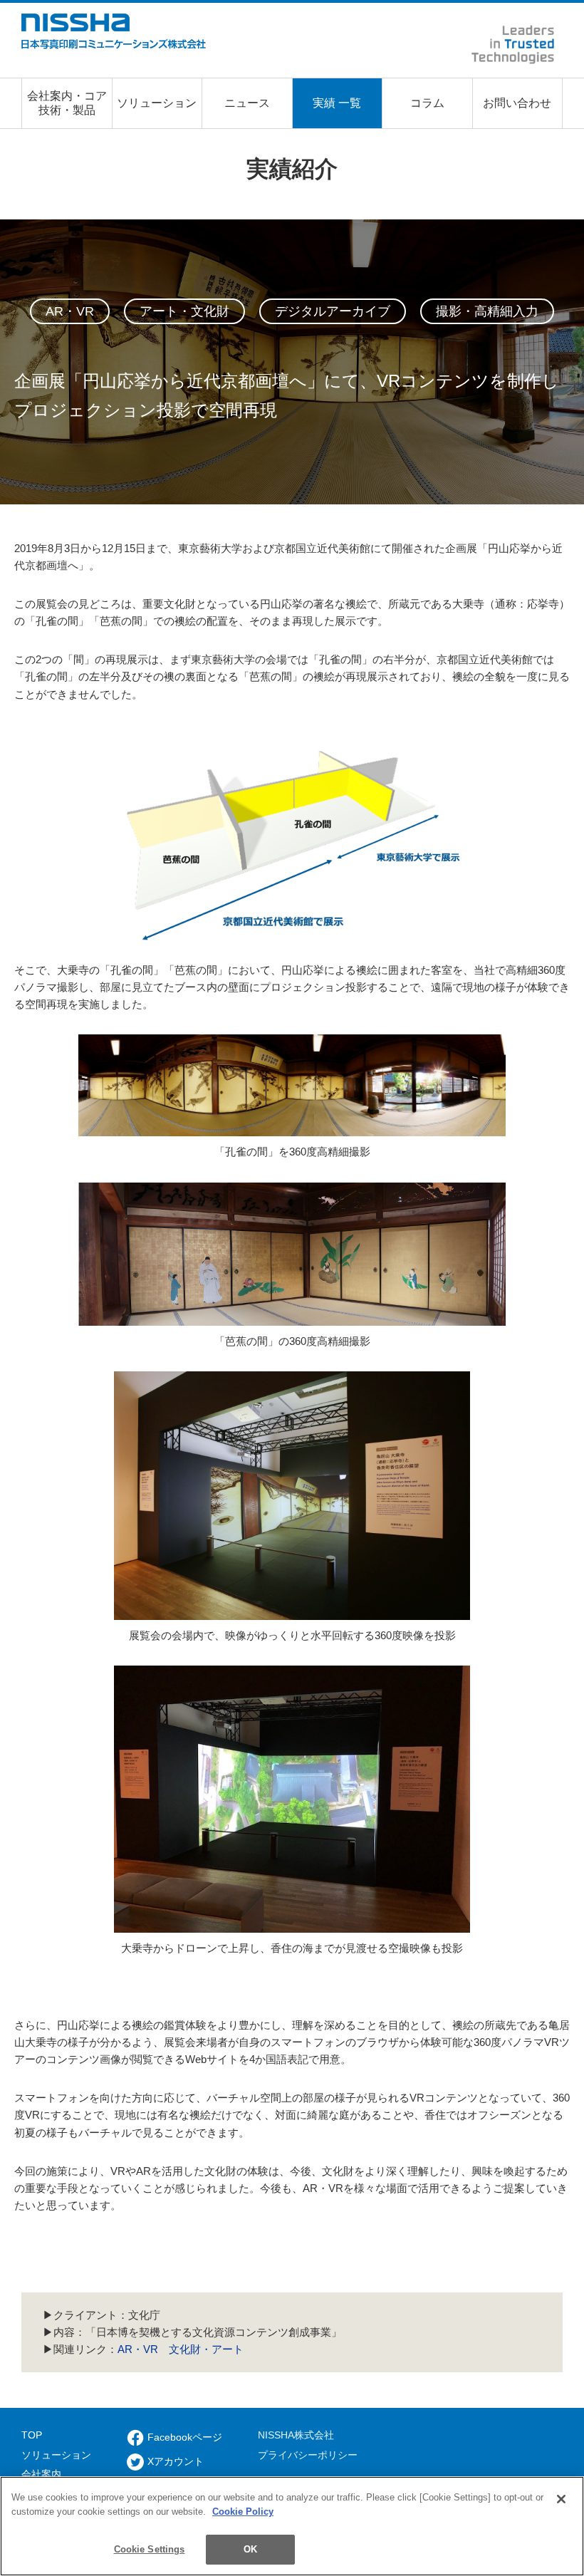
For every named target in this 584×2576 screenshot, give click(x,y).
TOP (32, 2435)
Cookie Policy (243, 2512)
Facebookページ (185, 2437)
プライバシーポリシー (308, 2455)
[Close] (561, 2499)
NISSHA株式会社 (296, 2435)
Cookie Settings (150, 2549)
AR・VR (138, 2349)
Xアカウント (176, 2461)
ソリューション (56, 2455)
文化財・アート (206, 2349)
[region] (292, 2526)
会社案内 (41, 2474)
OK (250, 2549)
